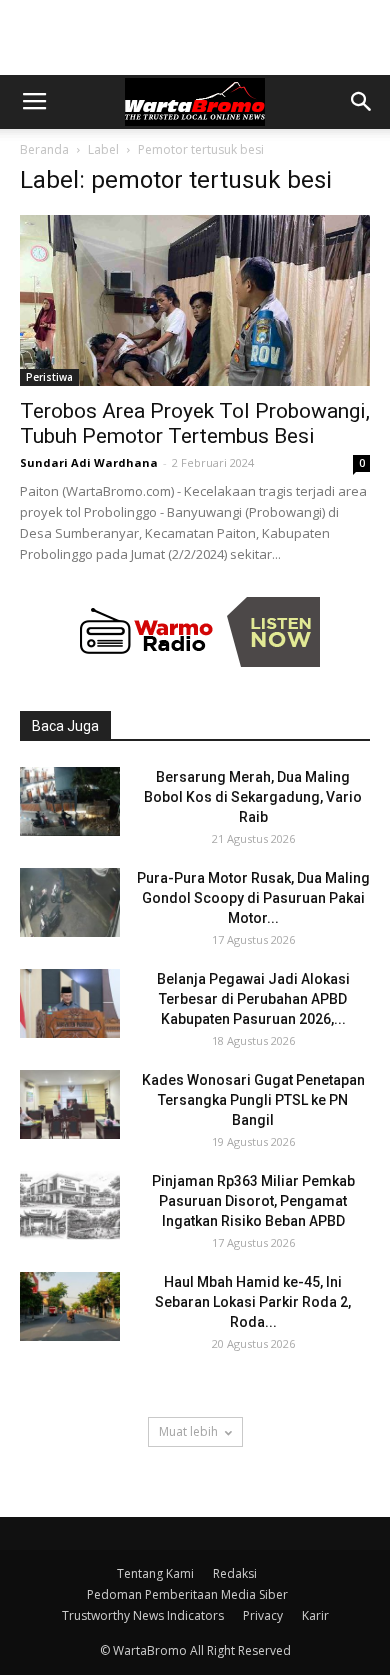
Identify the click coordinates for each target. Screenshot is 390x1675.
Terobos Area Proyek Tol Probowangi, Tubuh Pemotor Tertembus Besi (195, 423)
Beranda (44, 149)
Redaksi (235, 1573)
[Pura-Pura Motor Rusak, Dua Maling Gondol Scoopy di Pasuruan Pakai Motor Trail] (70, 902)
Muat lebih (188, 1431)
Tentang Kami (155, 1573)
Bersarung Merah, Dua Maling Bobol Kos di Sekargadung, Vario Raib (253, 797)
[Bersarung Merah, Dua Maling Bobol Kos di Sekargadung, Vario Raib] (70, 801)
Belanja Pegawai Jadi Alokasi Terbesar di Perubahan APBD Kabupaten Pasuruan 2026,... (253, 999)
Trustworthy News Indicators (143, 1615)
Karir (315, 1615)
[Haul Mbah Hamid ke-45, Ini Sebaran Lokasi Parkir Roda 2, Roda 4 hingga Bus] (70, 1306)
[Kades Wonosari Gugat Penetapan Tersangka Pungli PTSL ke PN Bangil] (70, 1104)
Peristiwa (49, 377)
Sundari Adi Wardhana (89, 462)
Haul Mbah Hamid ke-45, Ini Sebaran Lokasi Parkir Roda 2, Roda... (253, 1302)
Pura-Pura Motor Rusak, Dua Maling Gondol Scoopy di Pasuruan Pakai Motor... (253, 898)
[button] (362, 102)
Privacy (263, 1615)
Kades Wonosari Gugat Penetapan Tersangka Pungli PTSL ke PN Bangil (253, 1100)
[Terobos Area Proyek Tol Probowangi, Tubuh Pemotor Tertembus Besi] (195, 300)
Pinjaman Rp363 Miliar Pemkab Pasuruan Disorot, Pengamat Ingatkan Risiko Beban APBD (253, 1201)
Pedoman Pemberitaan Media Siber (187, 1594)
